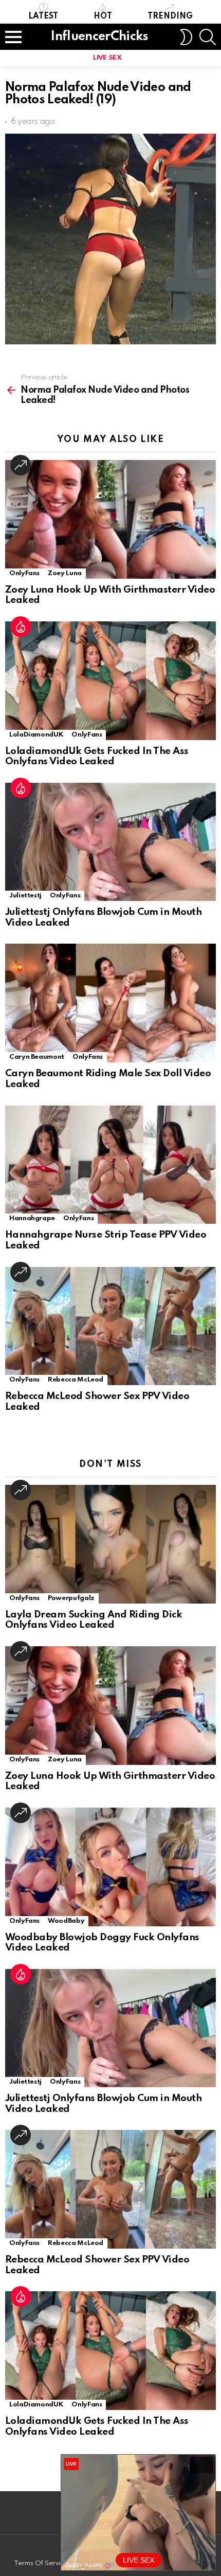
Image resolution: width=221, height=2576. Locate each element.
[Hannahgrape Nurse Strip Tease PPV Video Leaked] (110, 1165)
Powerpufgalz (71, 1598)
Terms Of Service (41, 2563)
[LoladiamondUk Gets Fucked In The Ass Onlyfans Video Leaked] (110, 681)
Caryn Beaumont (37, 1057)
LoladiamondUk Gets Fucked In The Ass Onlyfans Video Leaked (97, 757)
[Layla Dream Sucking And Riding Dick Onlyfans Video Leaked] (110, 1544)
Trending (170, 16)
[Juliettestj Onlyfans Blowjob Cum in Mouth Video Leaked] (110, 842)
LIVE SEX (107, 58)
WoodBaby (66, 1921)
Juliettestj (25, 896)
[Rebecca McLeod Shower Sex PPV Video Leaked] (110, 1326)
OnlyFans (24, 573)
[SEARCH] (208, 37)
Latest (43, 16)
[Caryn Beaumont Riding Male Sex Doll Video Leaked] (110, 1003)
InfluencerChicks (99, 37)
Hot (103, 16)
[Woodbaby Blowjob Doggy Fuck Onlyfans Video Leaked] (110, 1867)
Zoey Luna (65, 573)
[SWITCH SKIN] (186, 37)
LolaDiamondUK (36, 735)
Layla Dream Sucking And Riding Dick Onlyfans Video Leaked (94, 1620)
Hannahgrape (32, 1218)
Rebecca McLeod (76, 1380)
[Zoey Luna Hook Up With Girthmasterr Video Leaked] (110, 519)
